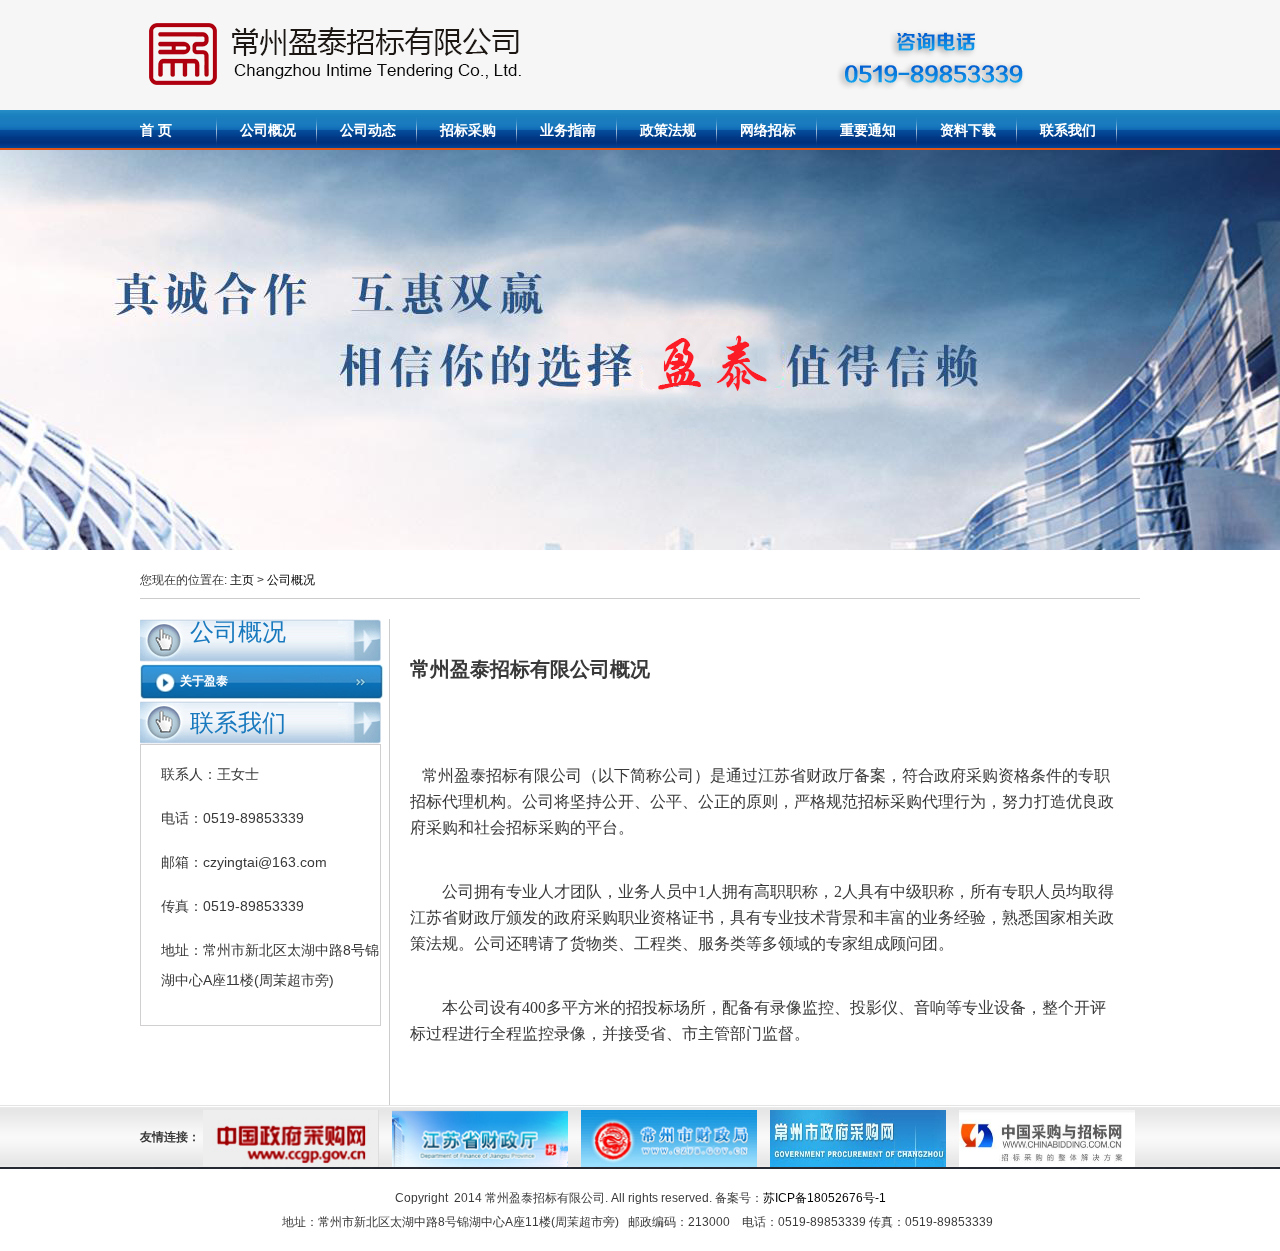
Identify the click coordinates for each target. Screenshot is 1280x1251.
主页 (242, 580)
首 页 (156, 130)
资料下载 (968, 130)
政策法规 (668, 130)
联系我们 (1068, 130)
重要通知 (868, 130)
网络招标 (768, 130)
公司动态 (368, 130)
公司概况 (268, 130)
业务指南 (568, 130)
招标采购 (468, 130)
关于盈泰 (204, 681)
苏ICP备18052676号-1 (824, 1198)
